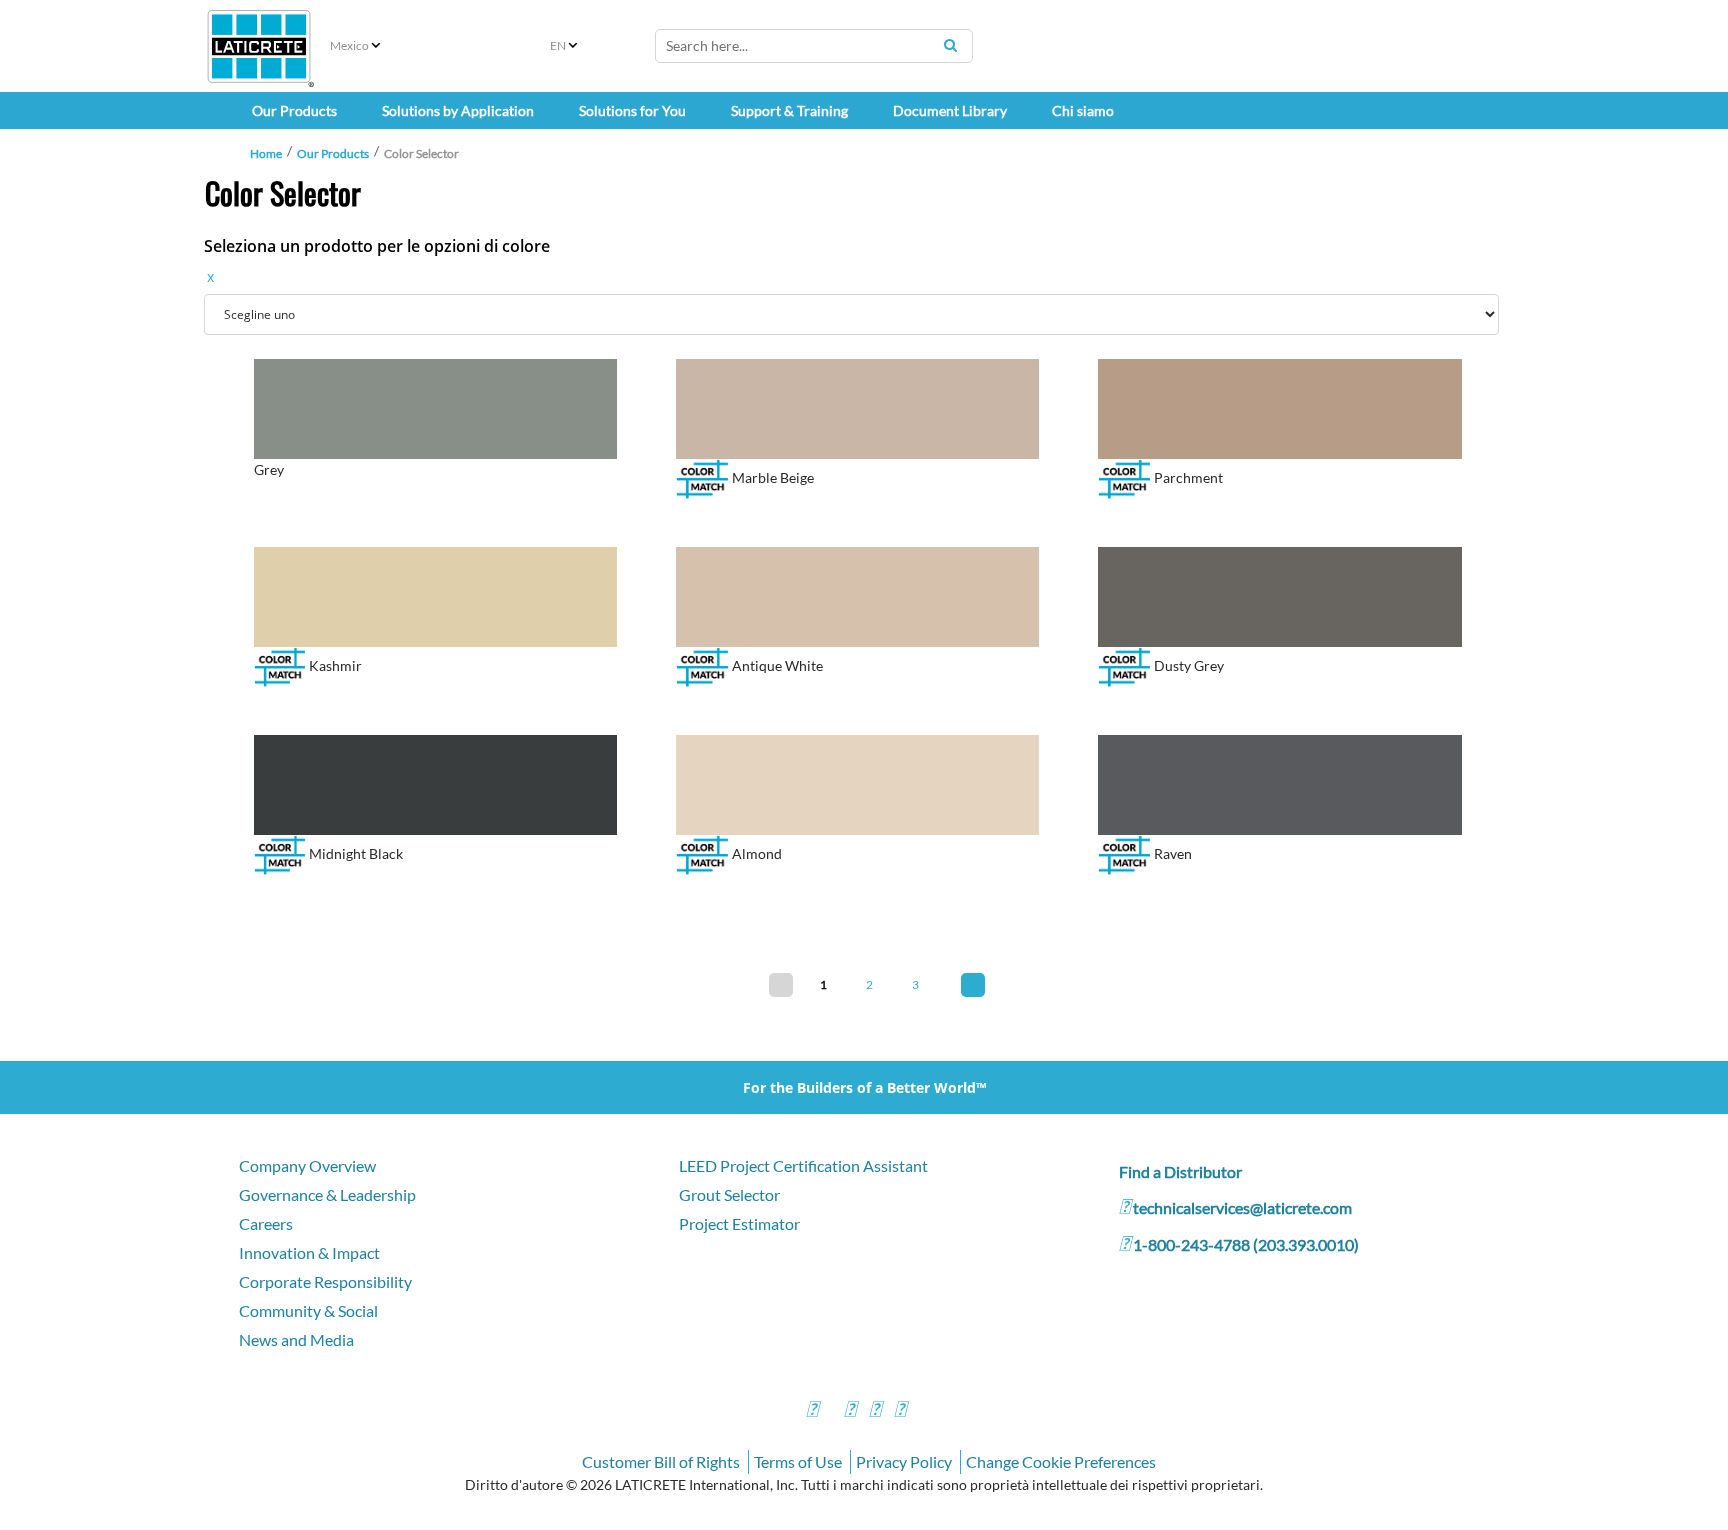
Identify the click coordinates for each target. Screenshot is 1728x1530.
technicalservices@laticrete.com (1242, 1207)
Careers (266, 1223)
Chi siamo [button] (1083, 110)
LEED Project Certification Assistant (803, 1165)
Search (950, 45)
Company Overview (307, 1165)
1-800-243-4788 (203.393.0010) (1246, 1244)
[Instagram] (850, 1411)
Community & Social (308, 1310)
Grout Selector (729, 1194)
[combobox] (814, 46)
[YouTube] (875, 1411)
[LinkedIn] (900, 1411)
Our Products (333, 153)
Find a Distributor (1180, 1171)
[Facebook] (812, 1411)
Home (266, 153)
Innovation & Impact (309, 1252)
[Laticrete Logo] (259, 46)
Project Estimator (739, 1223)
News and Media (296, 1339)
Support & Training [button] (789, 110)
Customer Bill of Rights (661, 1461)
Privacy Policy (904, 1461)
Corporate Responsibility (325, 1281)
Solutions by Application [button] (458, 110)
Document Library (950, 110)
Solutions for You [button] (632, 110)
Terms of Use (798, 1461)
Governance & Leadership (327, 1194)
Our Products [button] (294, 110)
